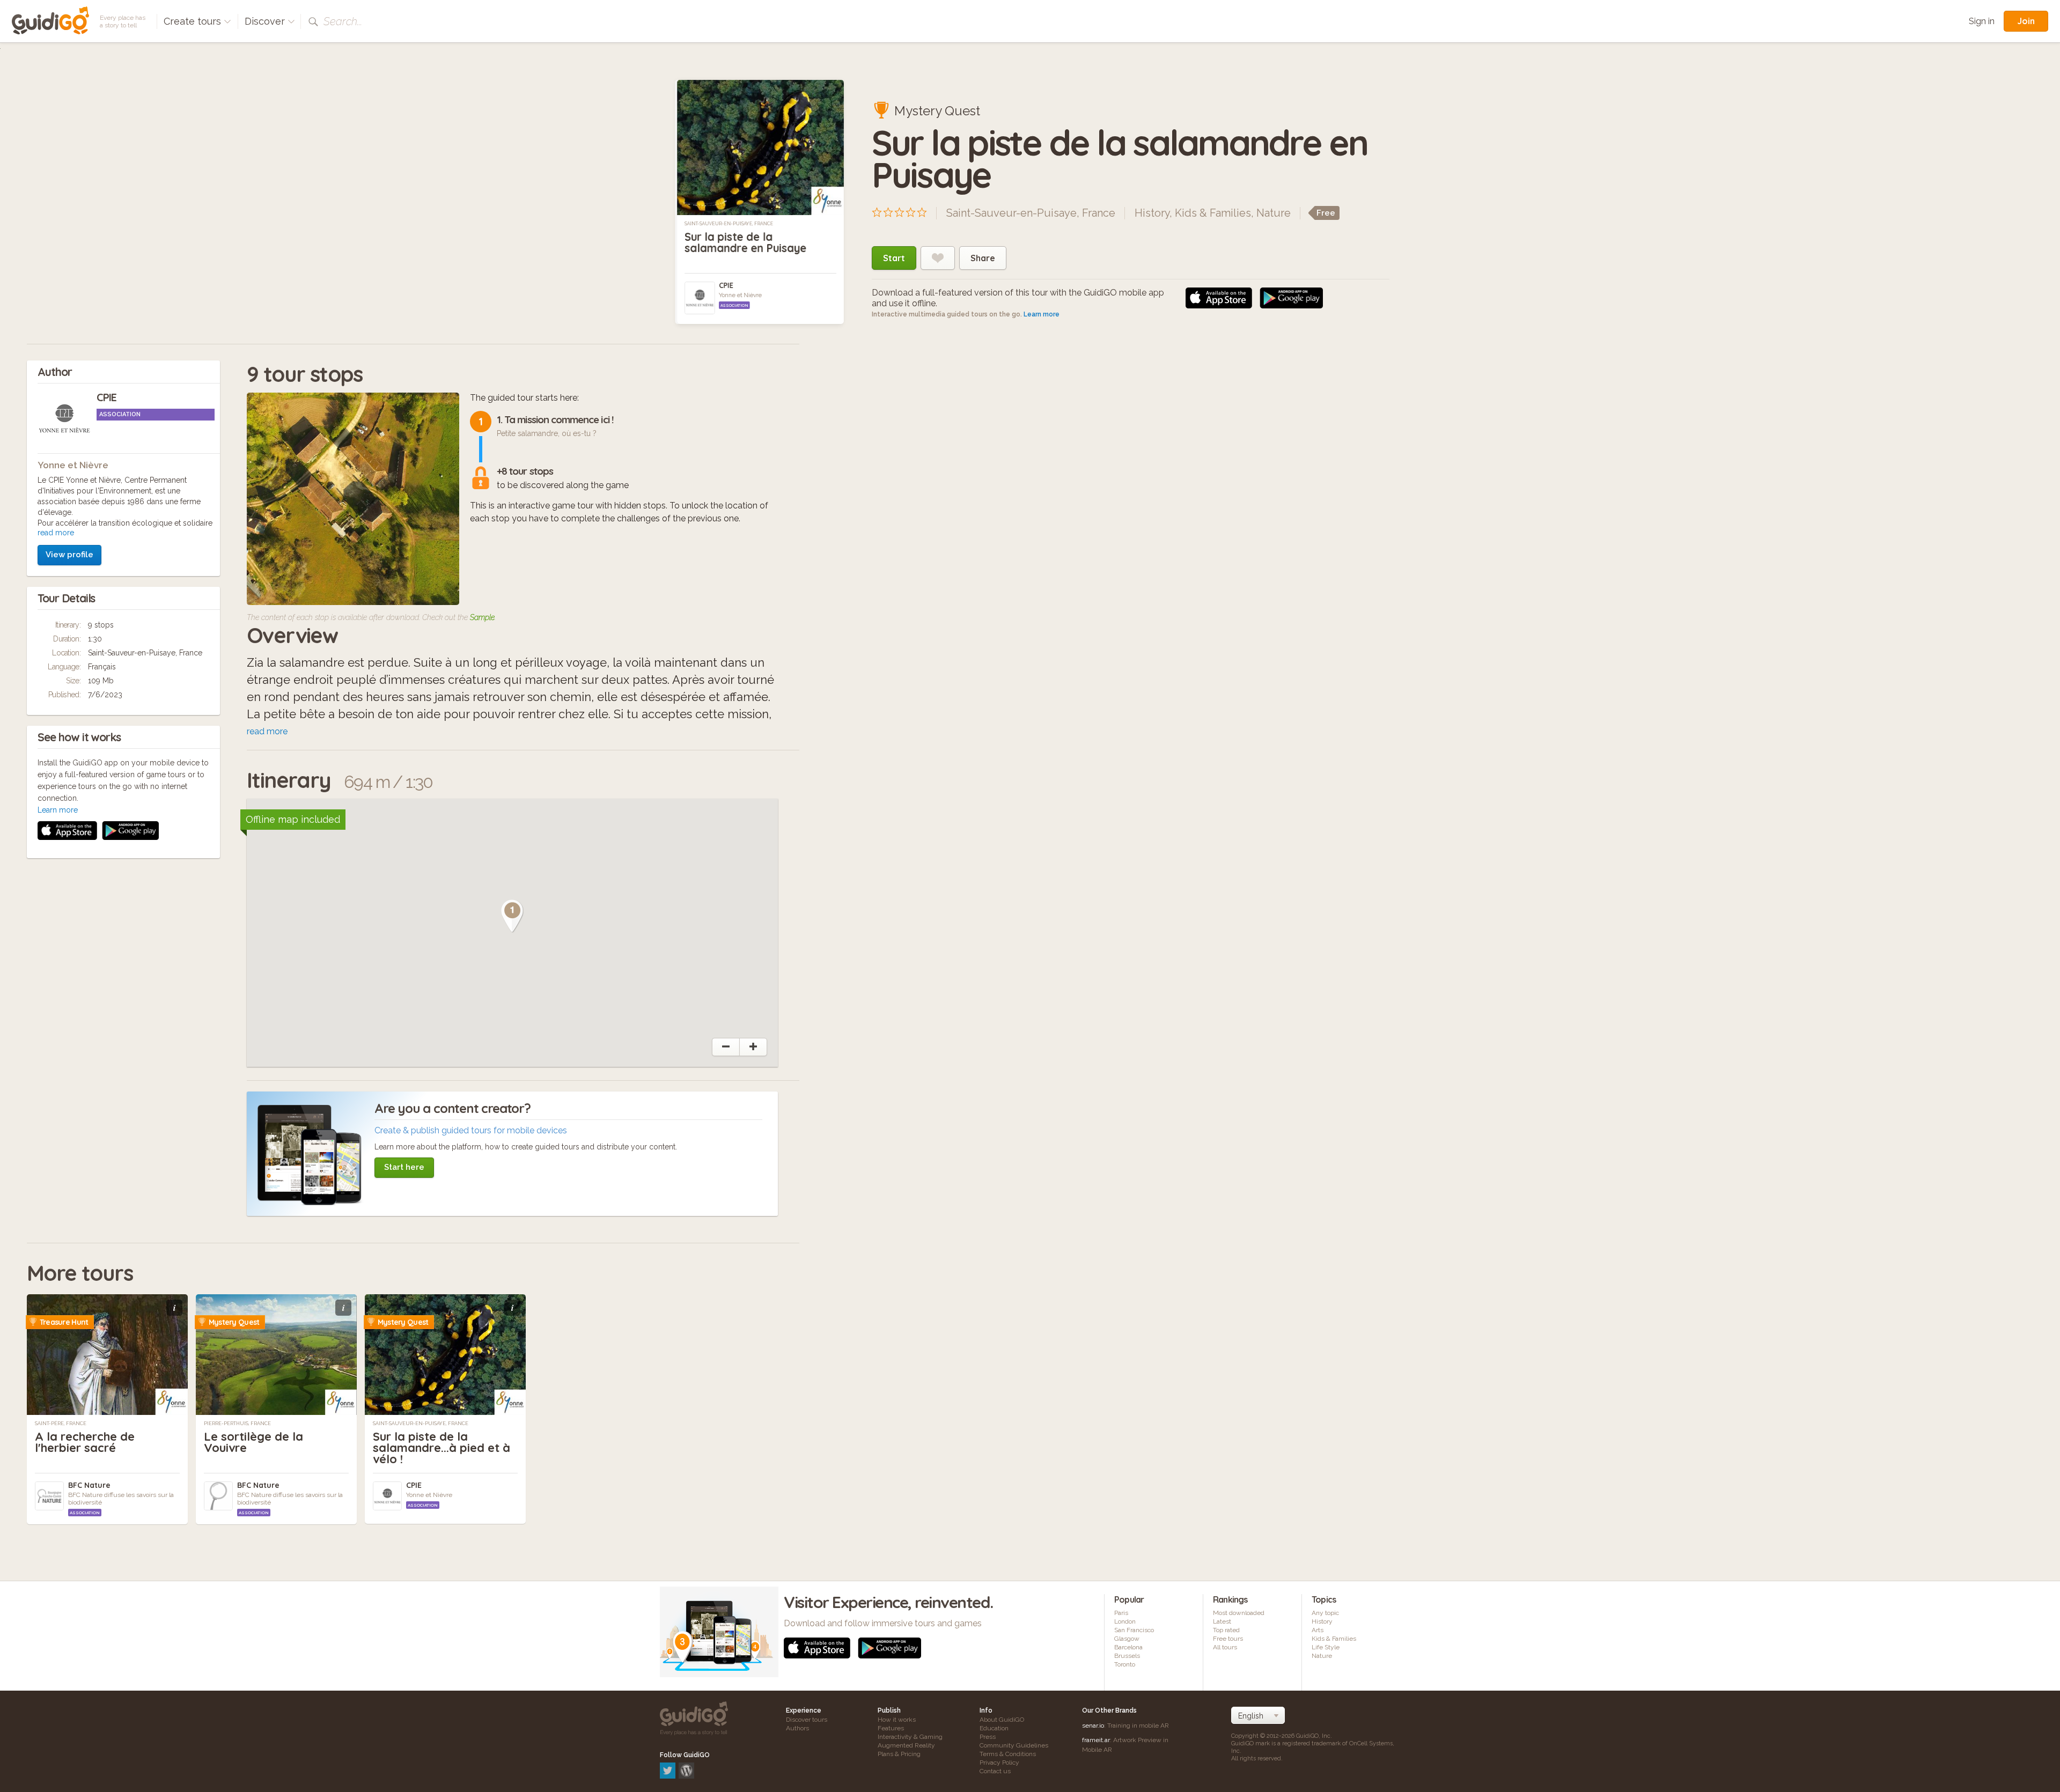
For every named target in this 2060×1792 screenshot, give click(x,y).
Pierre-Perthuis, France (237, 1424)
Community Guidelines (1014, 1745)
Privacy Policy (999, 1762)
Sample (482, 617)
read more (56, 533)
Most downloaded (1239, 1613)
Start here (404, 1167)
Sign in (1982, 21)
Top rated (1226, 1630)
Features (891, 1728)
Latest (1222, 1621)
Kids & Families (1213, 213)
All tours (1225, 1647)
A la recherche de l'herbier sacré (85, 1442)
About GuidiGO (1002, 1720)
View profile (69, 555)
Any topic (1325, 1613)
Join (2026, 21)
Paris (1121, 1613)
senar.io (1093, 1725)
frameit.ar (1096, 1740)
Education (994, 1728)
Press (988, 1737)
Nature (1274, 213)
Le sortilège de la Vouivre (253, 1442)
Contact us (995, 1771)
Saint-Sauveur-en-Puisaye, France (729, 224)
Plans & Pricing (899, 1754)
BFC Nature (89, 1485)
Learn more (1042, 314)
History (1152, 213)
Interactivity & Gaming (910, 1737)
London (1125, 1621)
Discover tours (807, 1720)
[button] (512, 916)
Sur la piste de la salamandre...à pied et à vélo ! (442, 1448)
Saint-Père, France (61, 1424)
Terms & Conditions (1008, 1754)
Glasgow (1127, 1639)
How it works (897, 1720)
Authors (797, 1728)
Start (894, 258)
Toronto (1125, 1664)
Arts (1318, 1630)
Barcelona (1128, 1647)
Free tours (1228, 1639)
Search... (343, 21)
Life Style (1326, 1647)
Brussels (1127, 1656)
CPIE (726, 285)
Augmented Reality (906, 1745)
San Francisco (1134, 1630)
